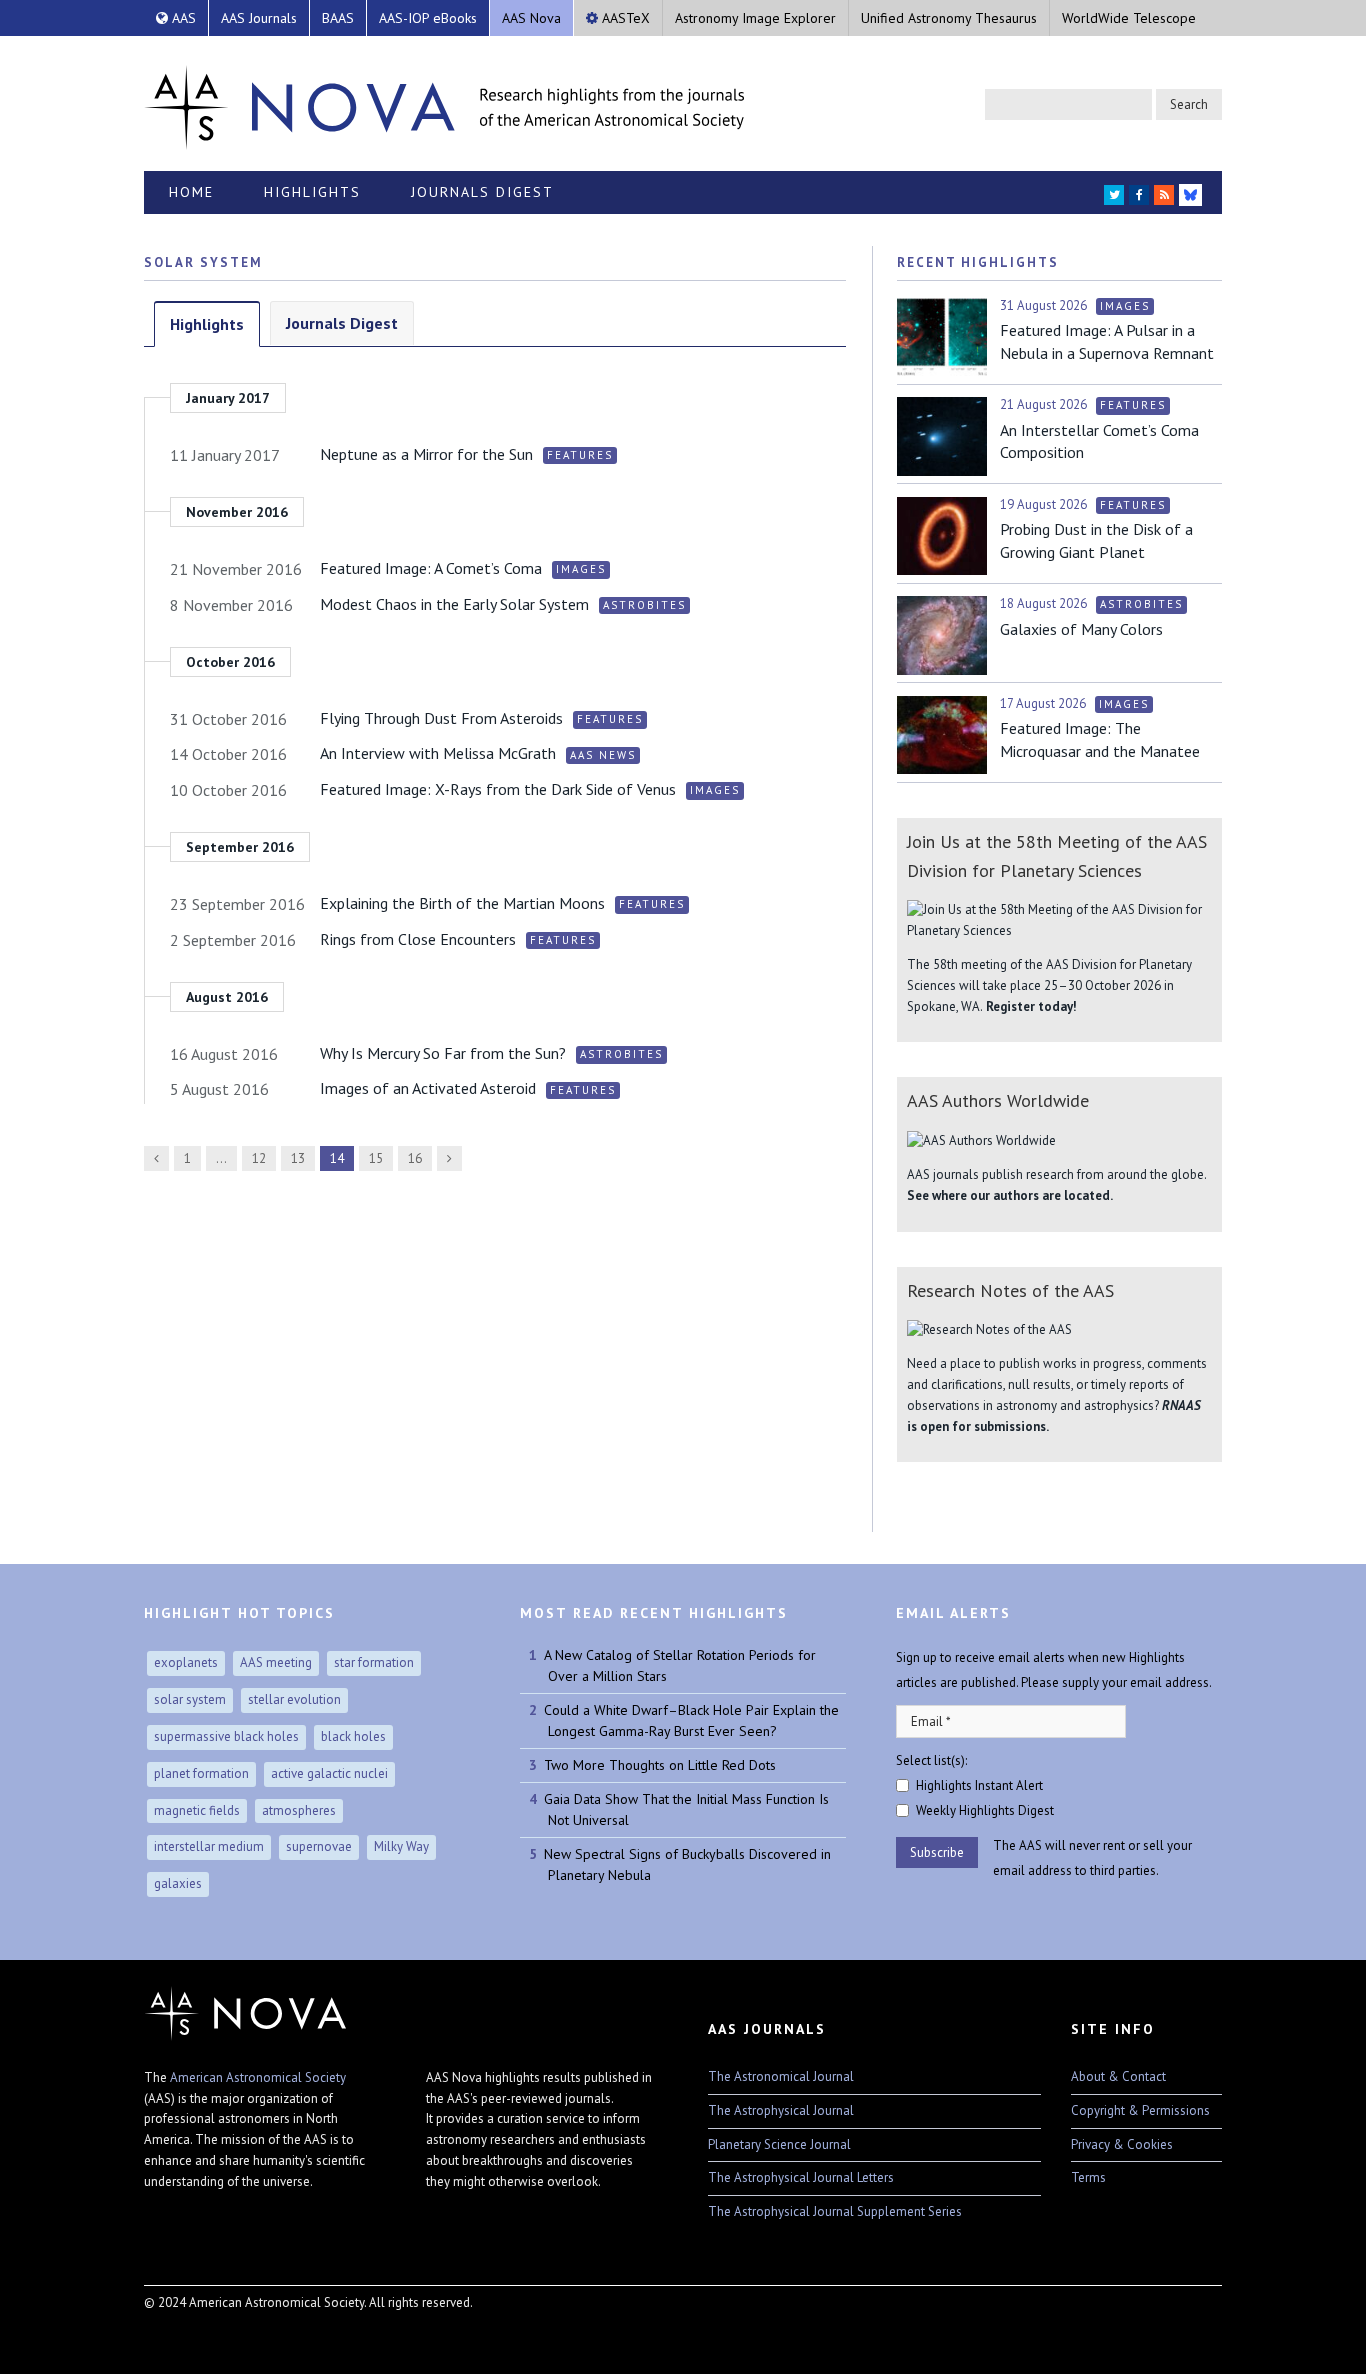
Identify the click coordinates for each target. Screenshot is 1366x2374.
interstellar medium (209, 1846)
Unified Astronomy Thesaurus (949, 18)
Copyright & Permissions (1140, 2110)
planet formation (201, 1773)
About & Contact (1118, 2076)
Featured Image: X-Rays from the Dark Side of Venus (498, 789)
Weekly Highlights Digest (985, 1810)
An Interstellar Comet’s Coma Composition (1099, 441)
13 (298, 1158)
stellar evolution (294, 1699)
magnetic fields (197, 1810)
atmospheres (299, 1810)
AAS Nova (531, 18)
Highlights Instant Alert (979, 1785)
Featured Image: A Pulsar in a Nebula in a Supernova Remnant (1107, 341)
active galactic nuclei (329, 1773)
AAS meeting (276, 1662)
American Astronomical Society (258, 2077)
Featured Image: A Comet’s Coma (431, 568)
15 (376, 1158)
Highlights (312, 192)
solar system (190, 1699)
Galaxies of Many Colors (1081, 629)
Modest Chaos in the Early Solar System (454, 604)
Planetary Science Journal (779, 2144)
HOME (191, 192)
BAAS (338, 18)
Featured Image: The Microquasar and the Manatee (1100, 739)
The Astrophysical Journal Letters (801, 2177)
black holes (353, 1736)
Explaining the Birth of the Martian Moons (462, 903)
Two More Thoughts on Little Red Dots (660, 1765)
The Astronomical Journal (781, 2076)
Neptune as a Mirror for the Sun (426, 454)
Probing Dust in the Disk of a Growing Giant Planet (1096, 540)
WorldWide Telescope (1129, 18)
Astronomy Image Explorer (755, 18)
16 (415, 1158)
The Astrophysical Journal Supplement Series (835, 2211)
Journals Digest (482, 192)
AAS (182, 18)
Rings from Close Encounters (418, 939)
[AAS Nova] (444, 103)
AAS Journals (259, 18)
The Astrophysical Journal (781, 2110)
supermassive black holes (226, 1736)
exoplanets (186, 1662)
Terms (1088, 2177)
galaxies (178, 1883)
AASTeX (624, 18)
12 (259, 1158)
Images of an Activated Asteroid (428, 1088)
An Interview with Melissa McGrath (438, 753)
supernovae (319, 1846)
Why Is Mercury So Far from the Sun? (443, 1053)
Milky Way (401, 1846)
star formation (374, 1662)
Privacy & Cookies (1122, 2144)
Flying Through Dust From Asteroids (441, 718)
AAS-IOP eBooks (428, 18)
